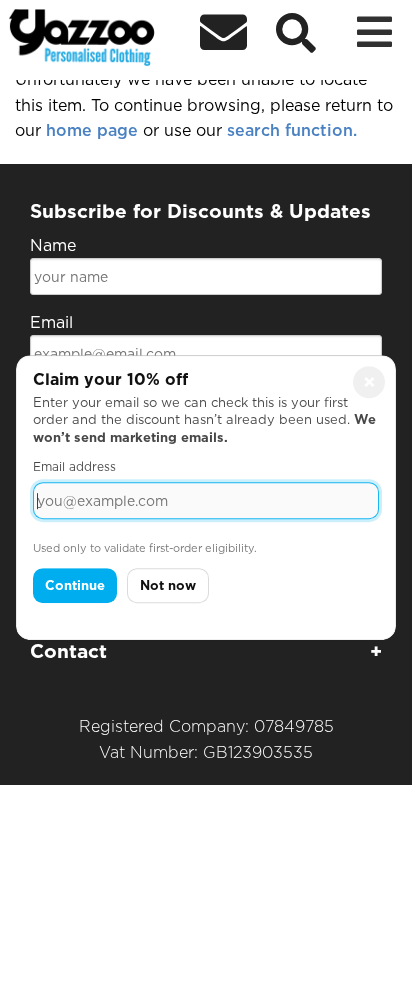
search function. (292, 130)
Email (51, 322)
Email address (74, 466)
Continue (75, 585)
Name (53, 245)
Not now (168, 585)
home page (94, 130)
